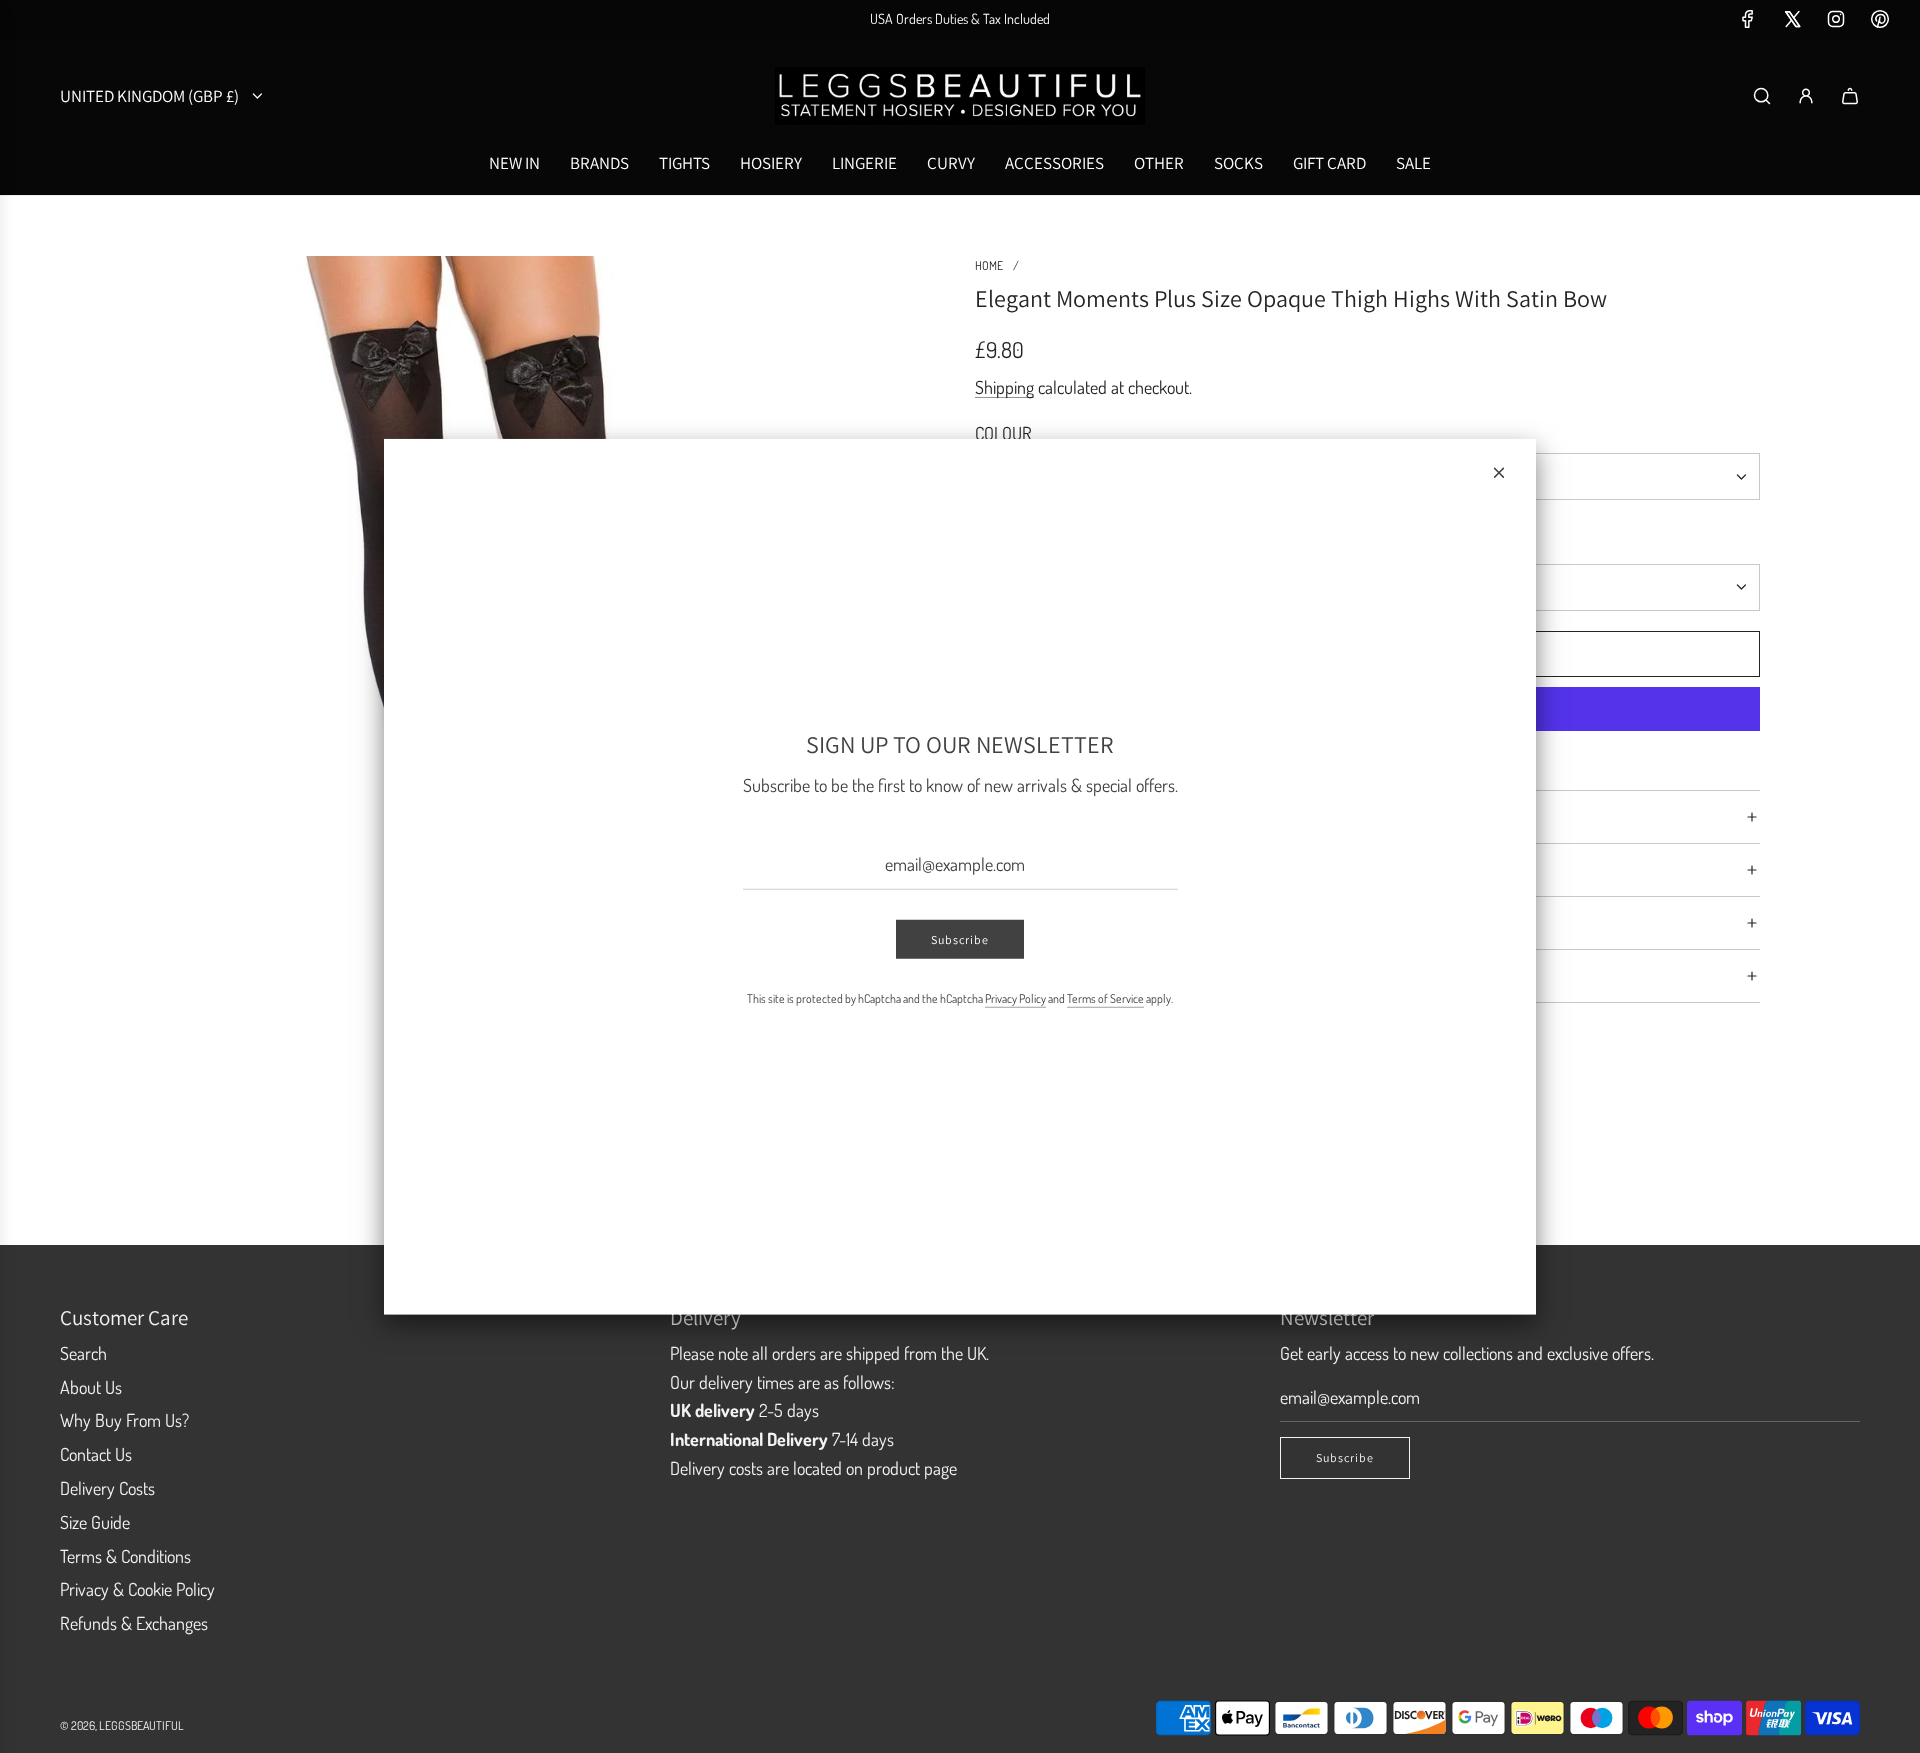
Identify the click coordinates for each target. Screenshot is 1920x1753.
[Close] (1499, 472)
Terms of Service (1105, 998)
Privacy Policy (1015, 998)
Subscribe (960, 939)
